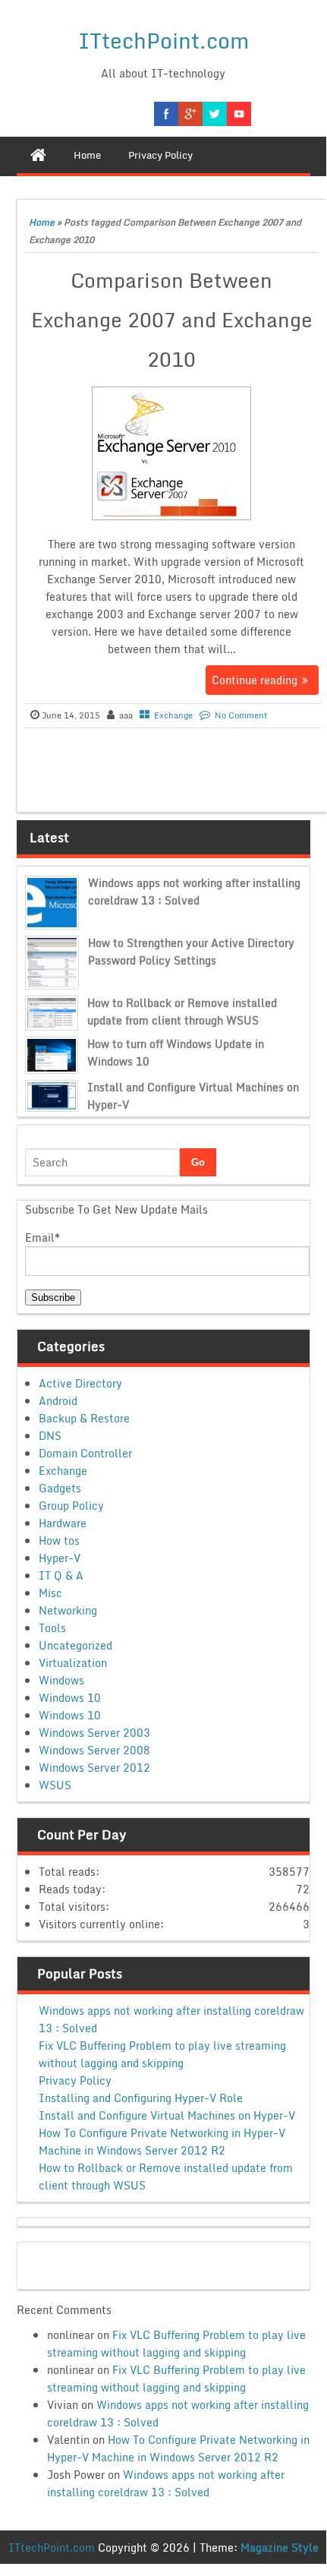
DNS (50, 1436)
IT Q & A (61, 1575)
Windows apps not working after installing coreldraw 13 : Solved (194, 892)
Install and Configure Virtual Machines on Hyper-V (167, 2115)
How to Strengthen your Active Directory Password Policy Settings (191, 952)
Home (42, 222)
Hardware (63, 1523)
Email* (42, 1237)
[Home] (38, 155)
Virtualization (73, 1663)
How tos (59, 1541)
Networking (68, 1610)
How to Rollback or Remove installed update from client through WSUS (182, 1012)
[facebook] (166, 114)
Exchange (173, 715)
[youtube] (239, 114)
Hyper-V (60, 1558)
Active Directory (80, 1383)
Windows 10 (70, 1698)
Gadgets (60, 1488)
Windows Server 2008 (94, 1750)
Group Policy (71, 1506)
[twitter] (215, 114)
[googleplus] (190, 114)
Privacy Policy (75, 2080)
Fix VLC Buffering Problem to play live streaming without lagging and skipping (162, 2054)
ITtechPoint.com (163, 40)
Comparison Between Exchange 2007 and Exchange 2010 (172, 320)
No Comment (241, 715)
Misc (50, 1593)
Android (58, 1401)
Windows (61, 1680)
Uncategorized (75, 1645)
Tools (52, 1628)
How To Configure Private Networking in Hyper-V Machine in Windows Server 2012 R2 (162, 2142)
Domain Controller (85, 1453)
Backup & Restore (84, 1418)
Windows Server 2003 (94, 1733)
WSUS (55, 1785)
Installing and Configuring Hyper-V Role (141, 2098)
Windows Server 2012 (94, 1768)
